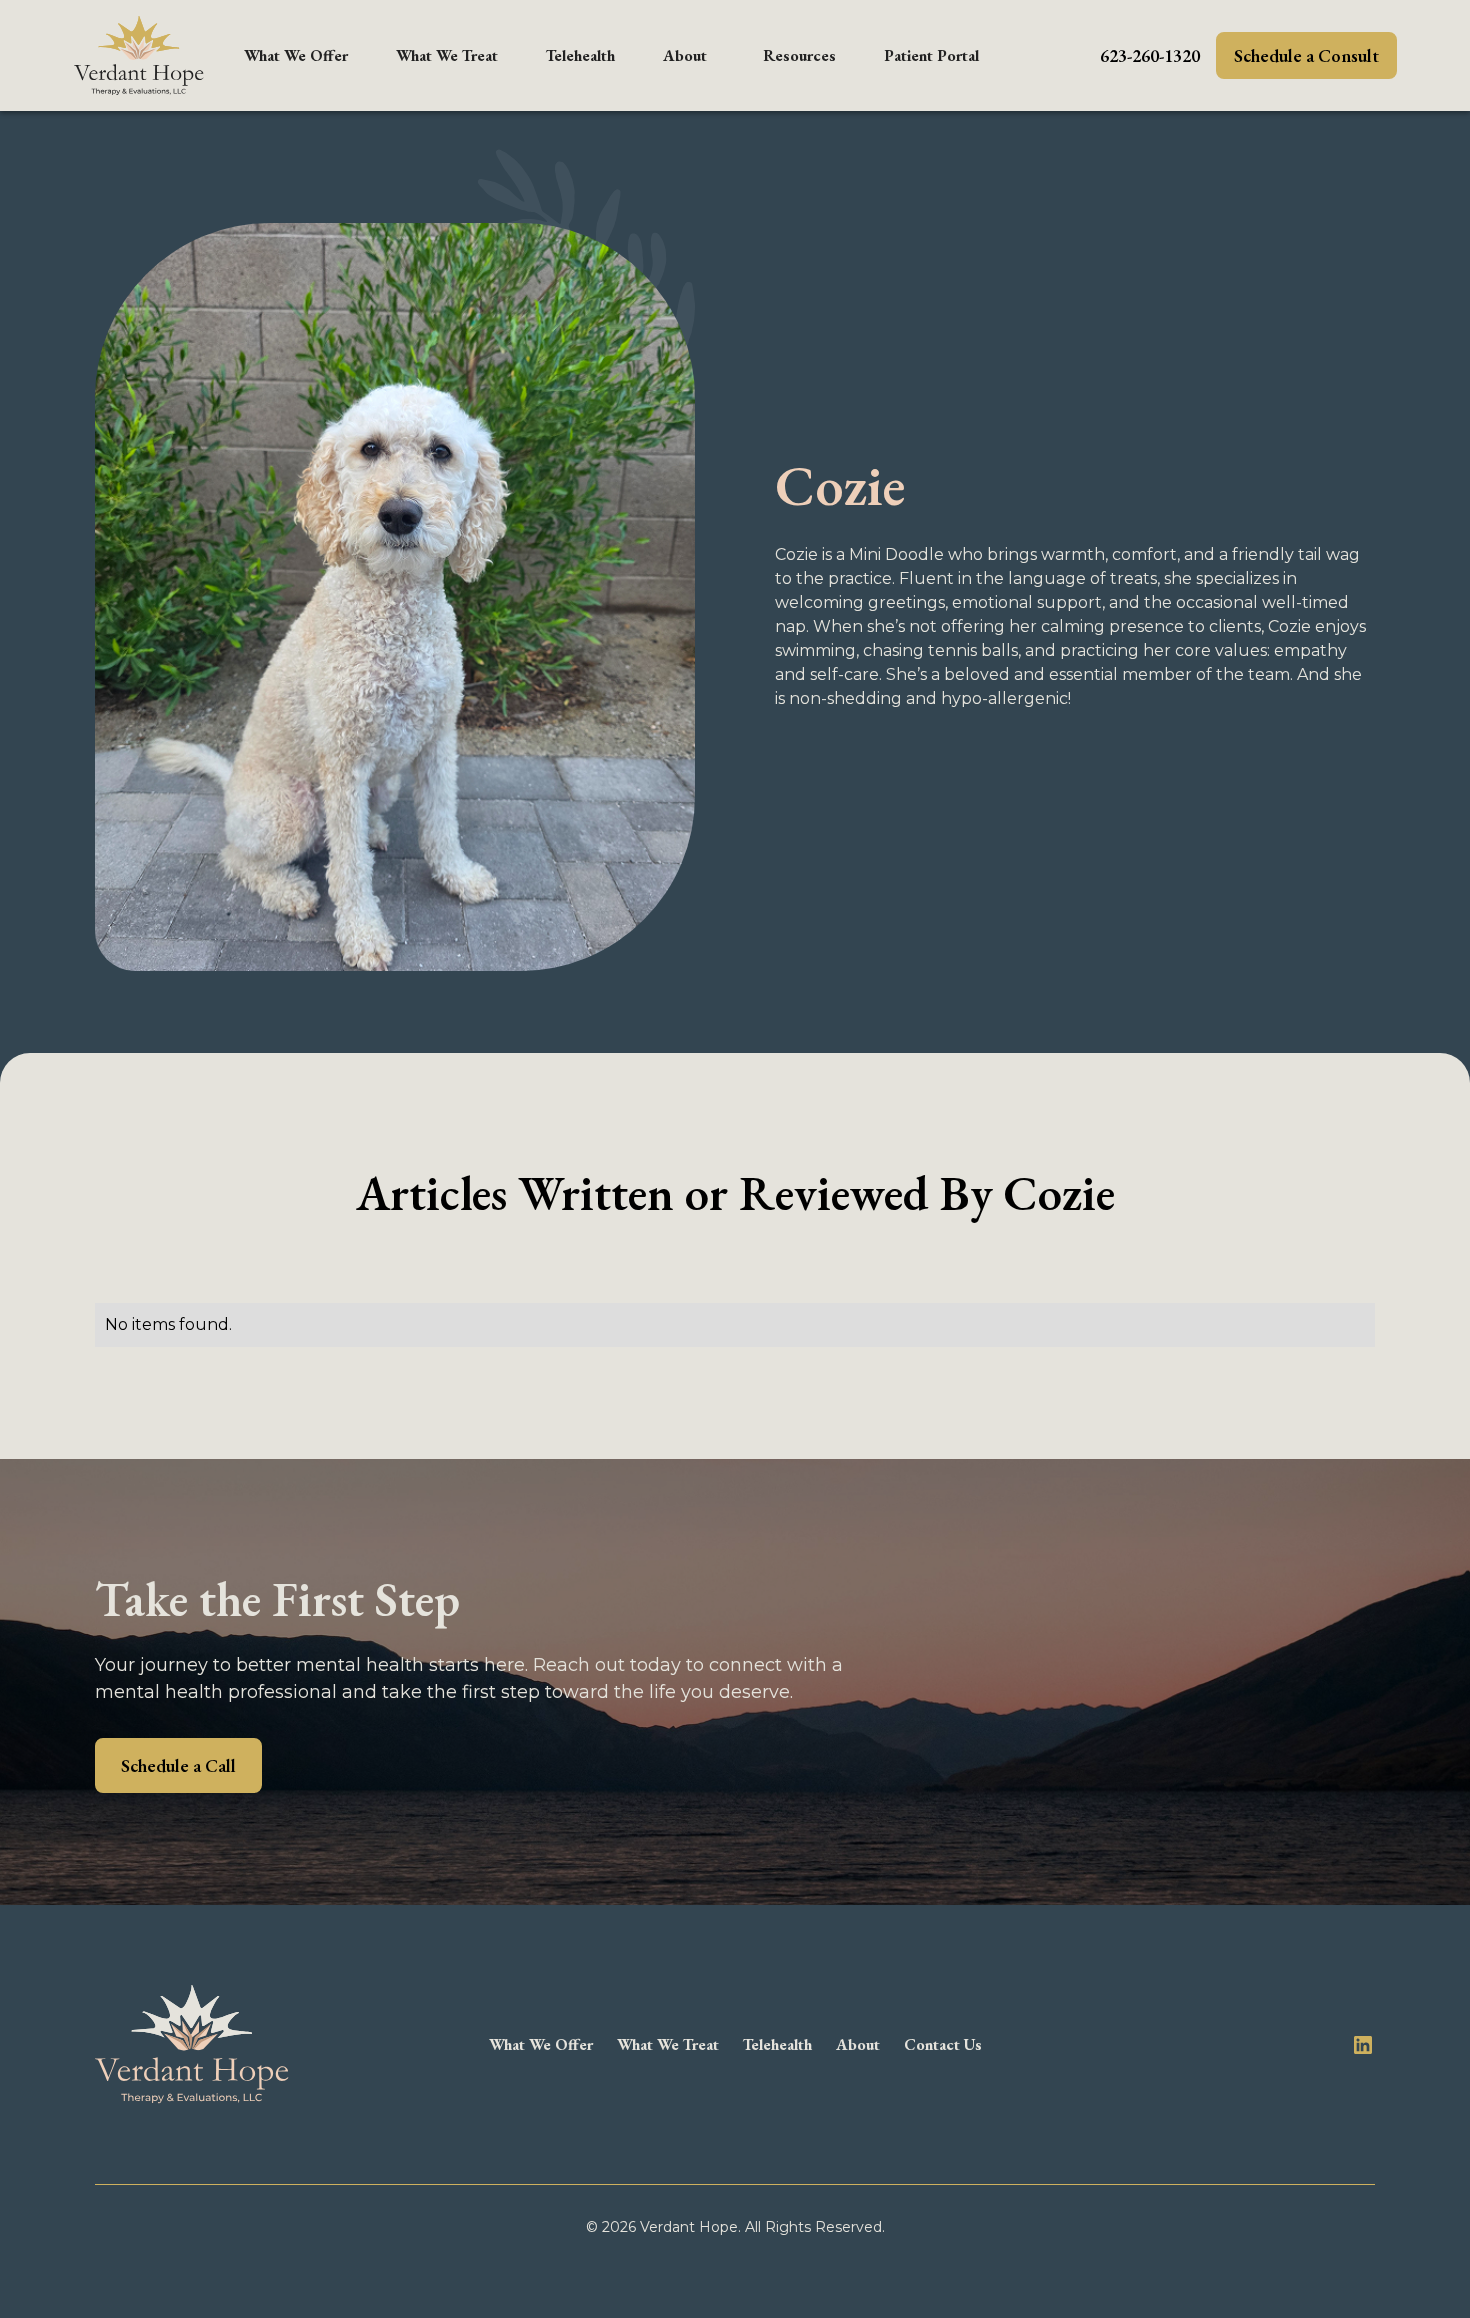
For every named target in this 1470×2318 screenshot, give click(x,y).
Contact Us (943, 2044)
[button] (296, 56)
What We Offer (296, 55)
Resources (799, 55)
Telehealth (580, 55)
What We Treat (447, 55)
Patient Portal (931, 55)
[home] (139, 55)
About (685, 55)
